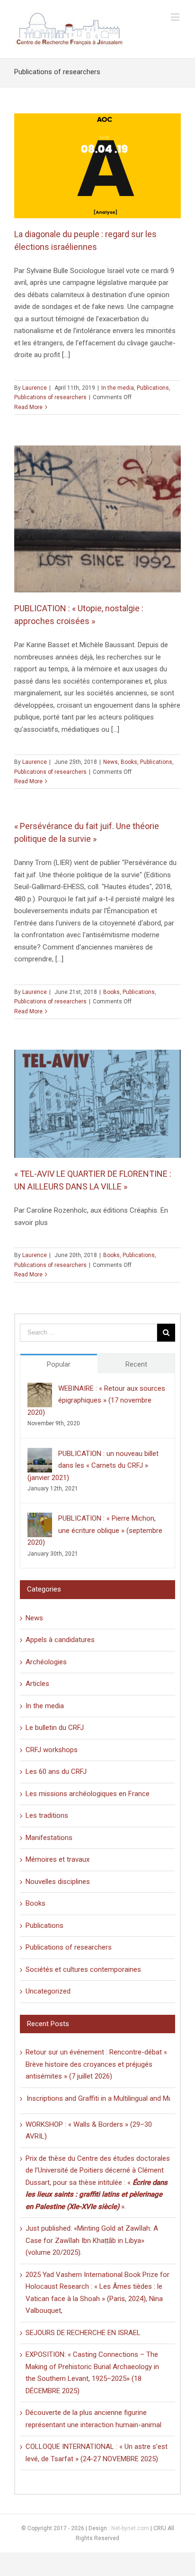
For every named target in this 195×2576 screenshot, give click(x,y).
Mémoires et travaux (58, 1859)
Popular (59, 1364)
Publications (153, 388)
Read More (28, 407)
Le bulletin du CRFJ (55, 1728)
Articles (37, 1684)
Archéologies (46, 1662)
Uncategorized (48, 1991)
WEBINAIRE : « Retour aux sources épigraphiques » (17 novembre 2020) (96, 1400)
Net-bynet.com (130, 2528)
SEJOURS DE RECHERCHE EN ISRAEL (83, 2333)
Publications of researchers (50, 397)
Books (129, 762)
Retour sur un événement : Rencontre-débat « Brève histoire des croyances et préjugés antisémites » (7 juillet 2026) (96, 2064)
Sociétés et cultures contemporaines (83, 1969)
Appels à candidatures (60, 1640)
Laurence (35, 388)
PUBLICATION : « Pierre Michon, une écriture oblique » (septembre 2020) (95, 1530)
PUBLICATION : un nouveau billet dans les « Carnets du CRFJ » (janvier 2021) (93, 1466)
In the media (118, 388)
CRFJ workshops (52, 1750)
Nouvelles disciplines (58, 1882)
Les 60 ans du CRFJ (56, 1772)
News (111, 762)
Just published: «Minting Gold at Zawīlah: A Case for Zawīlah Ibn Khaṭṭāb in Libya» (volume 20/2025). (92, 2240)
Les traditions (47, 1815)
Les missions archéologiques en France (88, 1794)
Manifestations (49, 1838)
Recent (136, 1364)
